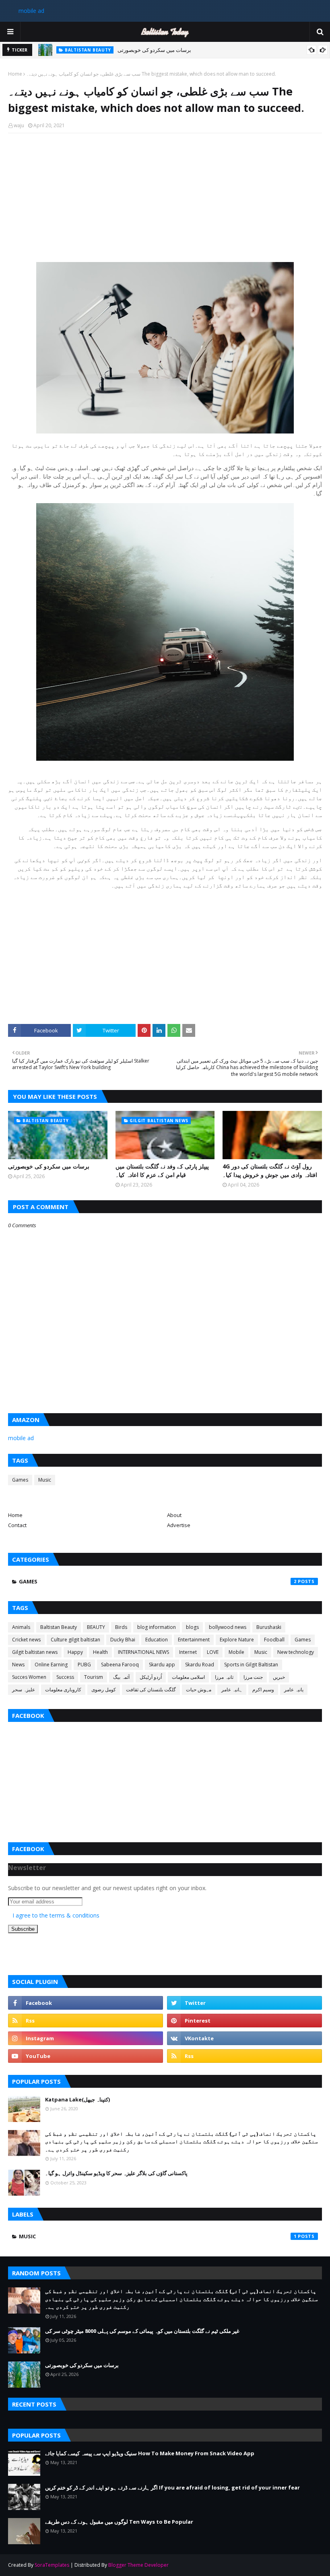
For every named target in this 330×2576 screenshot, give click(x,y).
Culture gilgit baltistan (75, 1640)
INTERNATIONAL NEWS (143, 1652)
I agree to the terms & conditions (56, 1915)
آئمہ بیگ (121, 1677)
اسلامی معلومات (188, 1677)
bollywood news (228, 1627)
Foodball (274, 1640)
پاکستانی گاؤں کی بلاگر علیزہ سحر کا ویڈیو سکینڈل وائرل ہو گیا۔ (116, 2173)
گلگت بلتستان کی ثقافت (151, 1689)
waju (19, 125)
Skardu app (162, 1665)
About (174, 1515)
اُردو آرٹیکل (151, 1677)
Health (100, 1652)
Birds (121, 1627)
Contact (17, 1525)
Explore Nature (237, 1640)
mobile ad (31, 11)
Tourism (94, 1677)
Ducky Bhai (123, 1640)
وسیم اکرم (263, 1689)
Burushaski (269, 1627)
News (18, 1665)
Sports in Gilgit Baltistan (251, 1665)
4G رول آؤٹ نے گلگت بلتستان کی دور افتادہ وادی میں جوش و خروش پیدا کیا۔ (270, 1170)
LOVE (213, 1652)
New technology (296, 1652)
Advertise (179, 1525)
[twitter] (244, 2003)
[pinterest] (244, 2021)
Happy (75, 1652)
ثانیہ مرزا (224, 1677)
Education (157, 1640)
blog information (157, 1627)
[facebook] (86, 2003)
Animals (21, 1627)
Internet (188, 1652)
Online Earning (51, 1665)
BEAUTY (96, 1627)
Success (65, 1677)
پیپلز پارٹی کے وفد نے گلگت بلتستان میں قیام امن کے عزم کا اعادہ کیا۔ (162, 1170)
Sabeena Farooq (120, 1665)
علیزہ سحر (24, 1689)
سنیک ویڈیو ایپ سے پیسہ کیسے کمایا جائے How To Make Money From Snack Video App (150, 2453)
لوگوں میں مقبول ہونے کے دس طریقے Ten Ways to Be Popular (119, 2522)
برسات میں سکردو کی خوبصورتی (154, 50)
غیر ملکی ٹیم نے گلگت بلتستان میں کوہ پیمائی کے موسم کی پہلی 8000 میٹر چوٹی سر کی (142, 2331)
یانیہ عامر (294, 1689)
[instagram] (86, 2038)
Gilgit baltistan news (35, 1652)
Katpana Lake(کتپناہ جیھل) (77, 2099)
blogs (192, 1627)
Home (15, 74)
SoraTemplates (52, 2565)
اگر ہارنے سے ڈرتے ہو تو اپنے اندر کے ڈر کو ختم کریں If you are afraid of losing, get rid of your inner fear (172, 2487)
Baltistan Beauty (59, 1627)
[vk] (244, 2038)
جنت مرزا (253, 1677)
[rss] (86, 2021)
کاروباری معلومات (63, 1689)
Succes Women (29, 1677)
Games (20, 1480)
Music (45, 1480)
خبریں (279, 1677)
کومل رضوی (104, 1689)
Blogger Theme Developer (138, 2565)
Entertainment (194, 1640)
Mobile (236, 1652)
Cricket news (26, 1640)
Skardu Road (200, 1665)
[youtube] (86, 2056)
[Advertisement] (165, 198)
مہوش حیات (199, 1689)
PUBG (84, 1665)
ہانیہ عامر (232, 1689)
